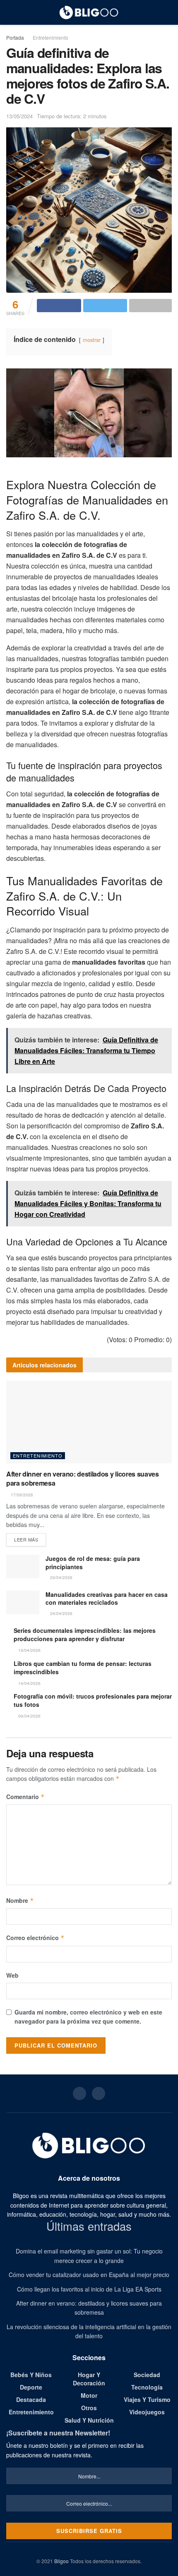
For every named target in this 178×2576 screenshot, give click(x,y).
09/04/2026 (29, 1716)
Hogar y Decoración (89, 2379)
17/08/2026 (21, 1495)
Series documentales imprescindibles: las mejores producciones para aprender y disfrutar (85, 1634)
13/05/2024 (19, 116)
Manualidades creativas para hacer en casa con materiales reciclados (107, 1599)
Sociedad (147, 2375)
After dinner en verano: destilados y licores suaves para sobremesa (83, 1478)
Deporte (31, 2387)
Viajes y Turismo (147, 2399)
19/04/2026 (29, 1650)
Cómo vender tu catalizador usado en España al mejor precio (89, 2275)
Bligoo (61, 2561)
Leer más (26, 1539)
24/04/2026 (61, 1613)
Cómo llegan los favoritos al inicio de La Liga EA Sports (89, 2289)
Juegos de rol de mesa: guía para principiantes (93, 1563)
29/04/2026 (61, 1577)
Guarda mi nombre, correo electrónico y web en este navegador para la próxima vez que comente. (88, 2017)
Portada (15, 37)
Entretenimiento (51, 37)
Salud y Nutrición (89, 2420)
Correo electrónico (35, 1938)
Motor (89, 2395)
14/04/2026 (29, 1683)
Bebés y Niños (31, 2375)
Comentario (25, 1797)
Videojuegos (147, 2412)
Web (12, 1975)
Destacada (31, 2399)
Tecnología (147, 2387)
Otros (89, 2408)
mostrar (92, 340)
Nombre (20, 1900)
